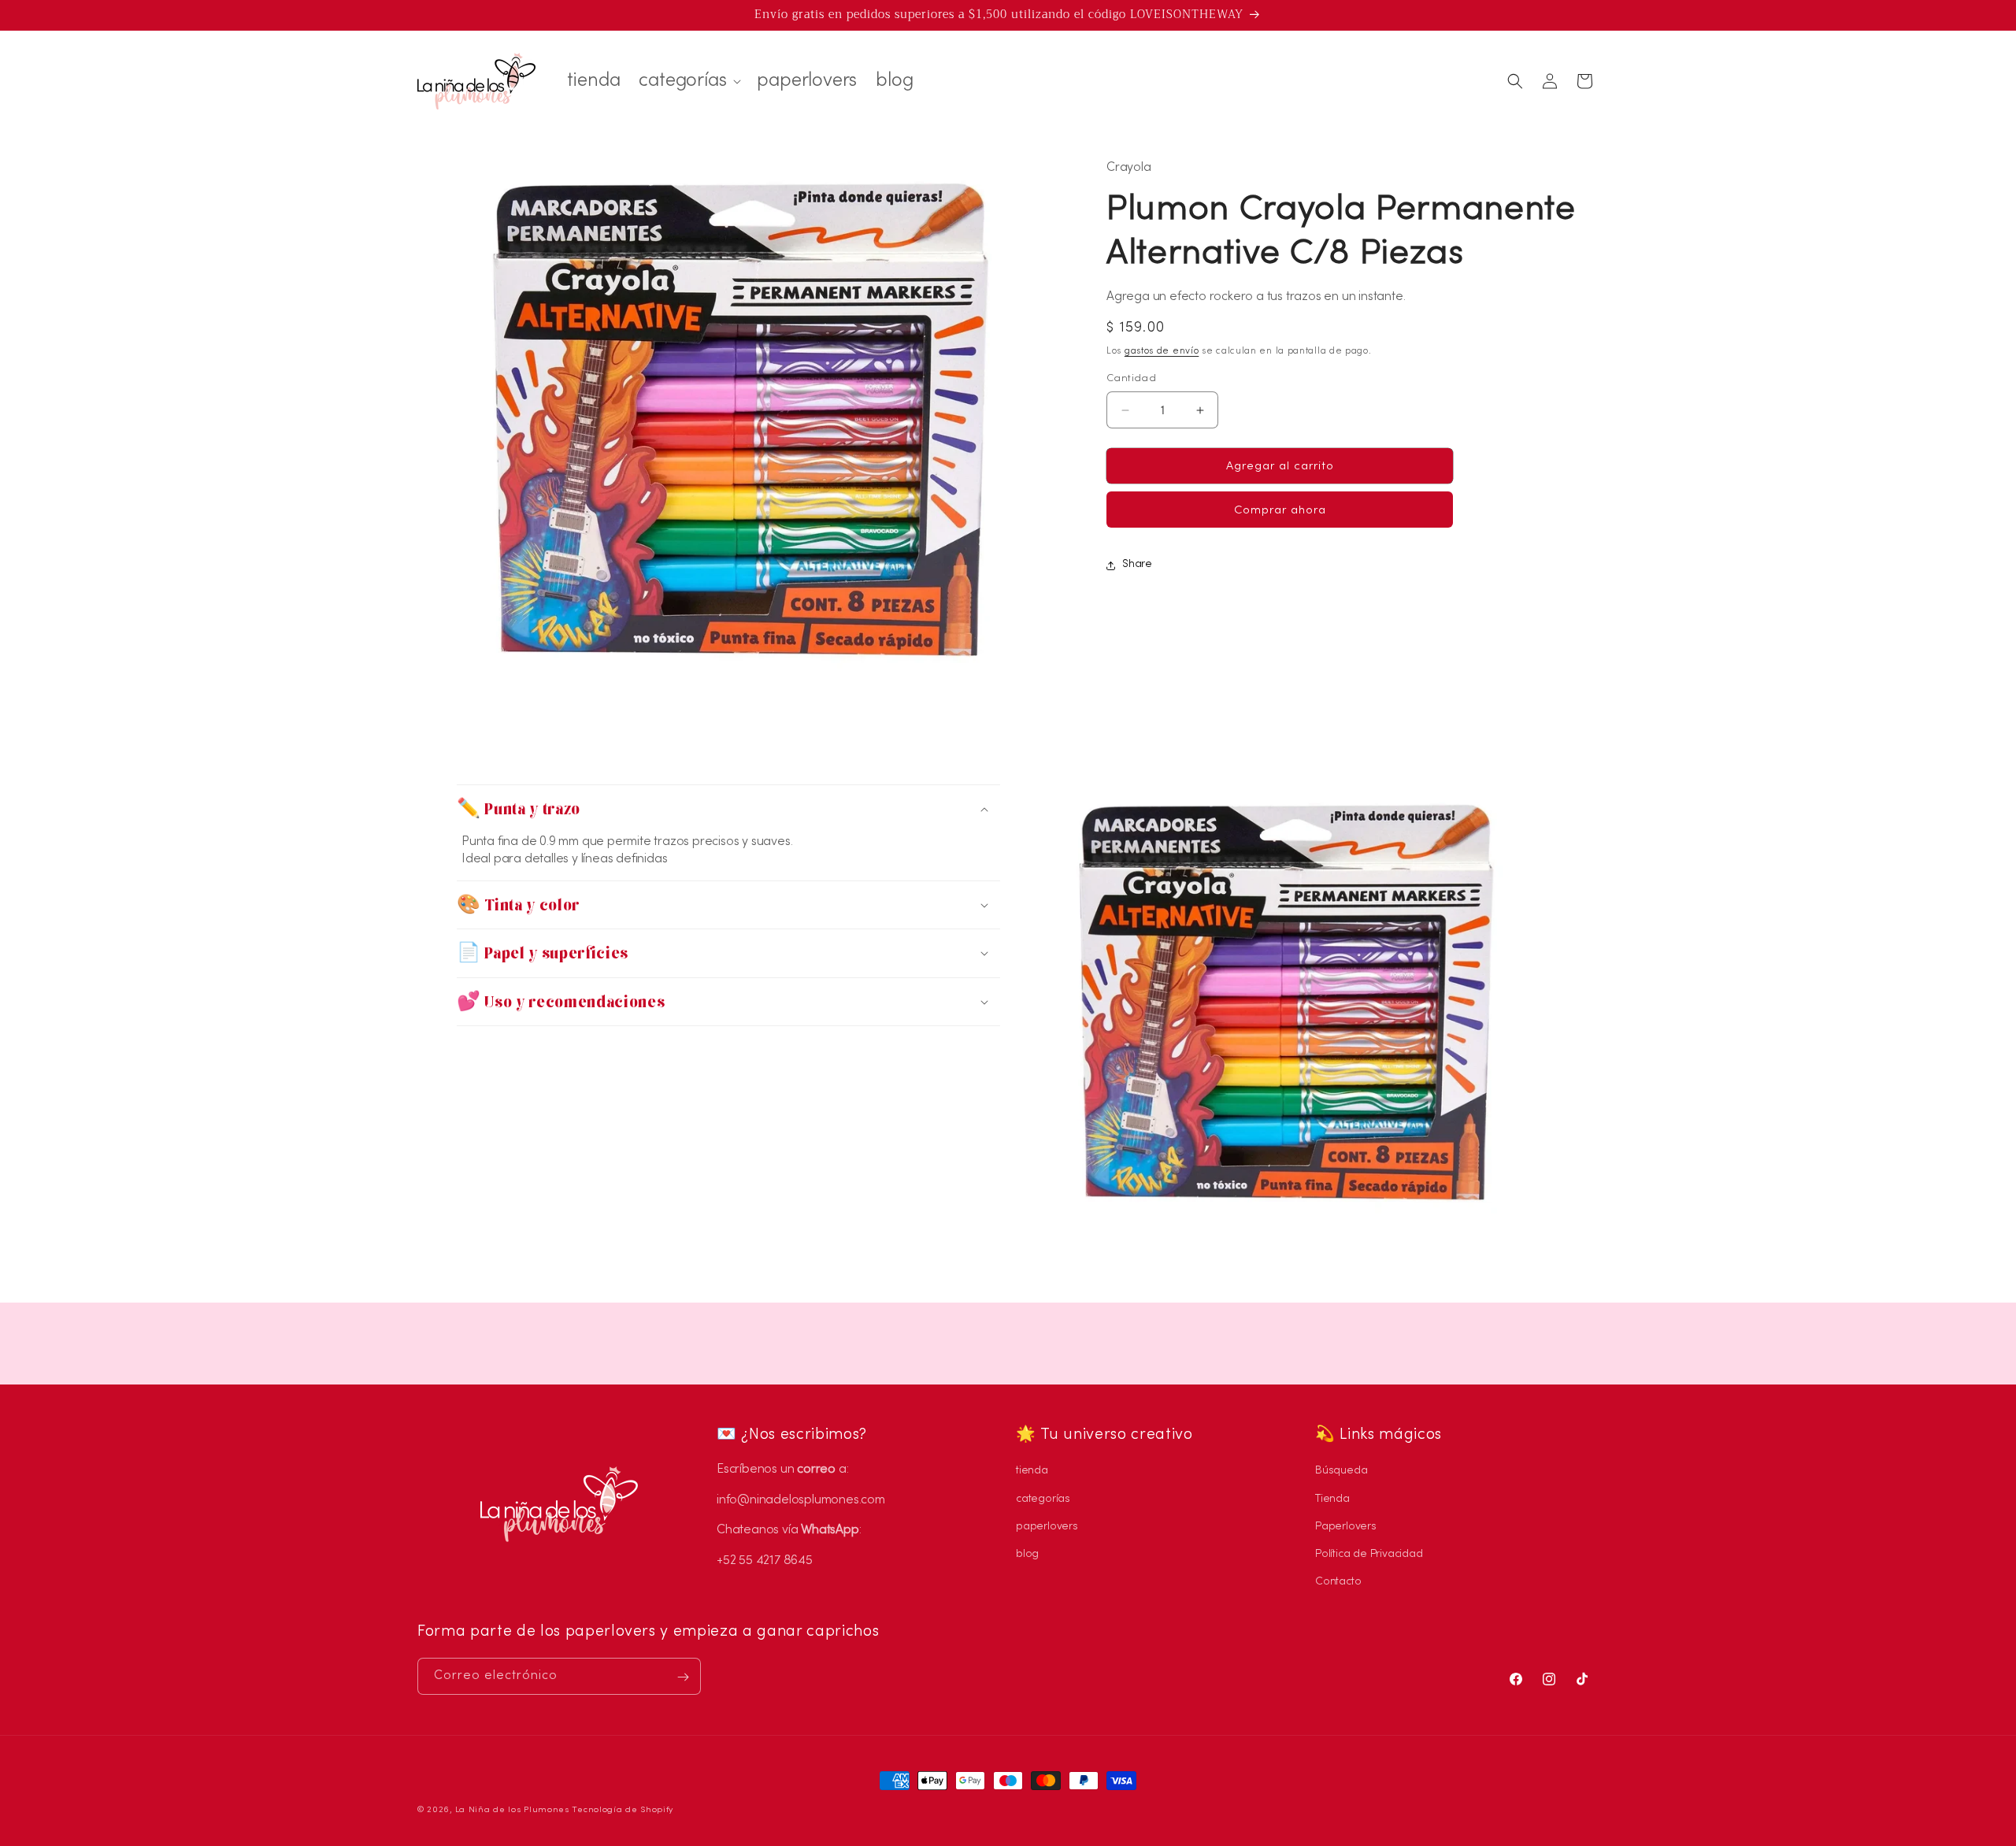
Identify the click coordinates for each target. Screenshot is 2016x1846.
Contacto (1338, 1582)
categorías (1043, 1499)
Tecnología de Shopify (623, 1810)
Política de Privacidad (1369, 1554)
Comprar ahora (1280, 511)
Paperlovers (1346, 1527)
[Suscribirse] (683, 1677)
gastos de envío (1162, 352)
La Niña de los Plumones (512, 1810)
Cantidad (1131, 379)
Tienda (1332, 1499)
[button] (688, 81)
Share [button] (1137, 565)
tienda (1032, 1472)
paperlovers (1047, 1527)
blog (1027, 1554)
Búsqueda (1341, 1472)
